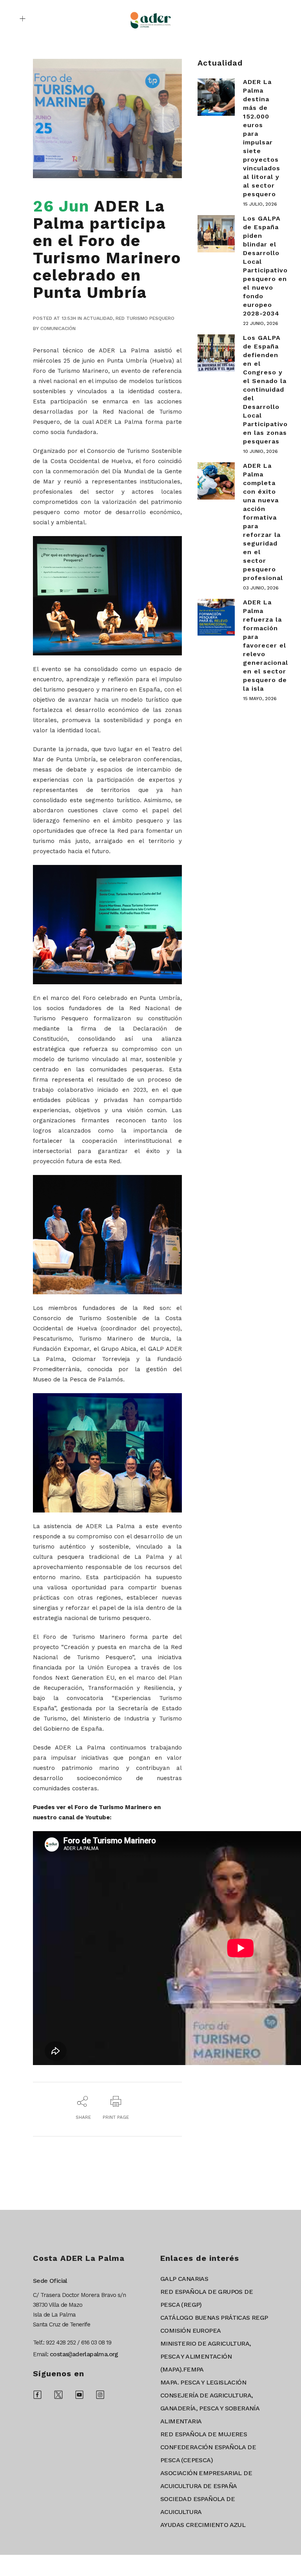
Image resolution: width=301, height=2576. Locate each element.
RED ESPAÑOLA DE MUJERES (204, 2434)
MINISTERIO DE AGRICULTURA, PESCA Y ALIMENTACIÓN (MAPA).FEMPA (206, 2356)
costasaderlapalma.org (84, 2354)
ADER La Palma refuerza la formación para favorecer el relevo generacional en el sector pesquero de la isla (266, 645)
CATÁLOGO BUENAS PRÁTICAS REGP (214, 2318)
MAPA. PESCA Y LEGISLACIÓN (203, 2382)
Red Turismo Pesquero (145, 318)
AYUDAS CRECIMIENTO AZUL (203, 2525)
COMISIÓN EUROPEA (190, 2331)
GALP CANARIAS (184, 2279)
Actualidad (98, 318)
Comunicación (58, 328)
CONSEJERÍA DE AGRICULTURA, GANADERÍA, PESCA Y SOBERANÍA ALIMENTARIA (210, 2408)
